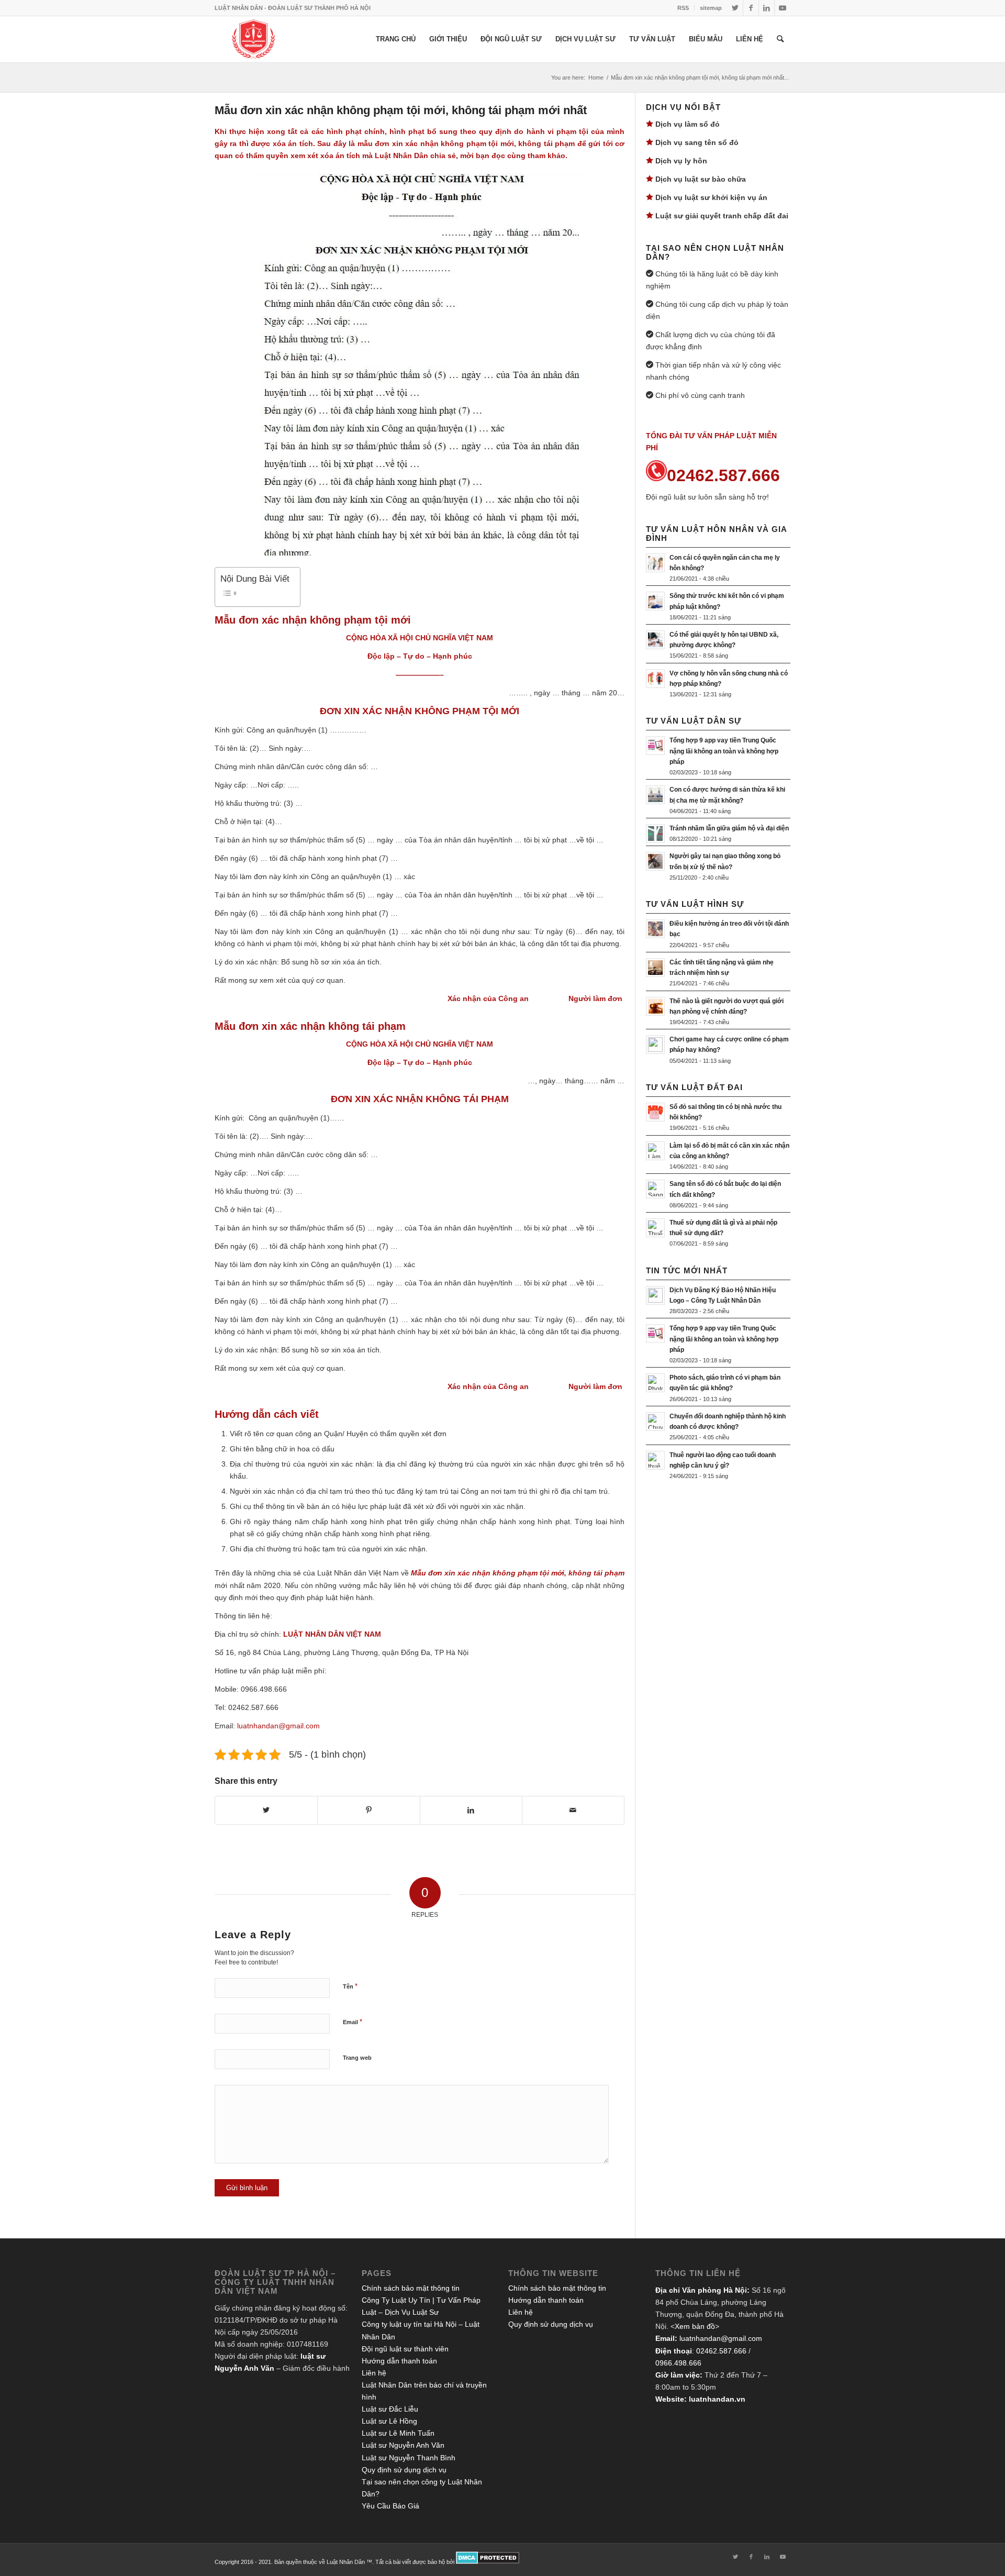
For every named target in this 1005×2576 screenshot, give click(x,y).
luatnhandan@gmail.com (721, 2338)
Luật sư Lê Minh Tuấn (398, 2433)
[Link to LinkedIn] (767, 8)
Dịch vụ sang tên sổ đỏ (697, 142)
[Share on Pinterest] (368, 1810)
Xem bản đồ (695, 2326)
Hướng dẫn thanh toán (399, 2361)
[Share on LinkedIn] (471, 1810)
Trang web (357, 2058)
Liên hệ (374, 2373)
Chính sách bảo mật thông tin (411, 2288)
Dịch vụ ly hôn (681, 161)
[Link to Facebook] (751, 8)
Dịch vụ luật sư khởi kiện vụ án (711, 197)
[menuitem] (683, 8)
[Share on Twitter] (266, 1810)
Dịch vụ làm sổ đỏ (688, 124)
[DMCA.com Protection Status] (488, 2562)
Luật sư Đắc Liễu (390, 2409)
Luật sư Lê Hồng (389, 2421)
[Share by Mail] (573, 1810)
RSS (683, 8)
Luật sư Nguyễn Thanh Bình (409, 2458)
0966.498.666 (678, 2363)
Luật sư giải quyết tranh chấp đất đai (722, 216)
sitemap (711, 8)
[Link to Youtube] (783, 8)
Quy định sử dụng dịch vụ (404, 2470)
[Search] (780, 39)
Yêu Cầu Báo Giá (390, 2506)
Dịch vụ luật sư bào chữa (701, 179)
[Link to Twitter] (735, 8)
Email (353, 2022)
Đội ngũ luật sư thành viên (405, 2349)
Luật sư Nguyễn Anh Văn (403, 2445)
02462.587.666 (721, 2351)
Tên (350, 1986)
